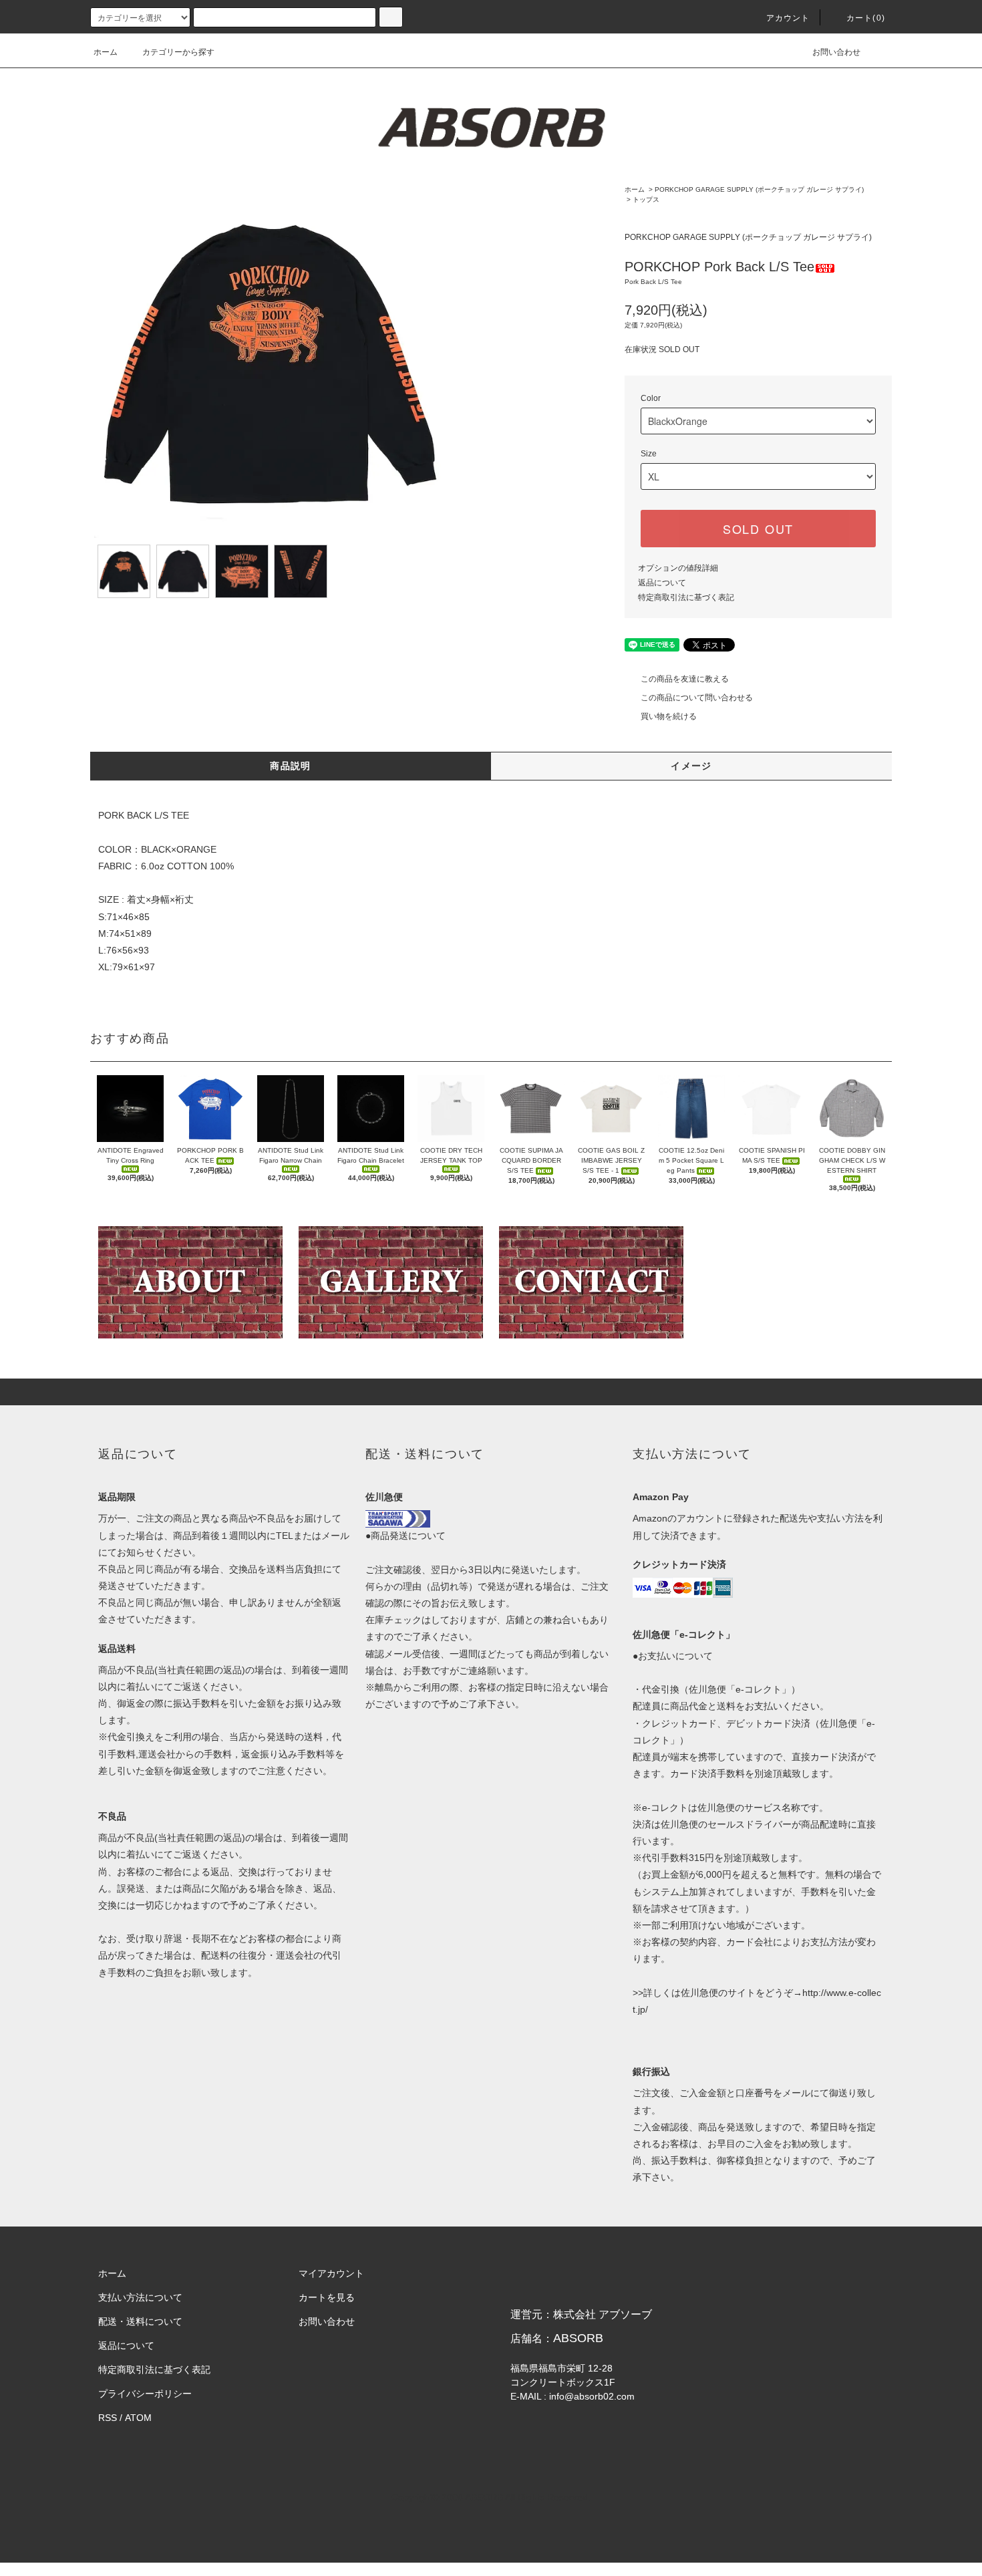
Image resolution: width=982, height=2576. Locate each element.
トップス (646, 199)
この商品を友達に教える (685, 679)
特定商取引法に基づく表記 (686, 597)
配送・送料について (140, 2321)
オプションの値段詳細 (678, 568)
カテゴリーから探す (178, 52)
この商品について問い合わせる (697, 698)
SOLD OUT (758, 529)
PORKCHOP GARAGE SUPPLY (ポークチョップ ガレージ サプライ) (759, 189)
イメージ (691, 766)
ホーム (106, 52)
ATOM (138, 2418)
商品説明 (291, 766)
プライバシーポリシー (145, 2394)
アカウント (788, 18)
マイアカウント (331, 2273)
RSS (108, 2418)
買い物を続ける (669, 716)
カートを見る (327, 2297)
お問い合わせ (836, 52)
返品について (662, 583)
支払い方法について (140, 2297)
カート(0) (866, 18)
